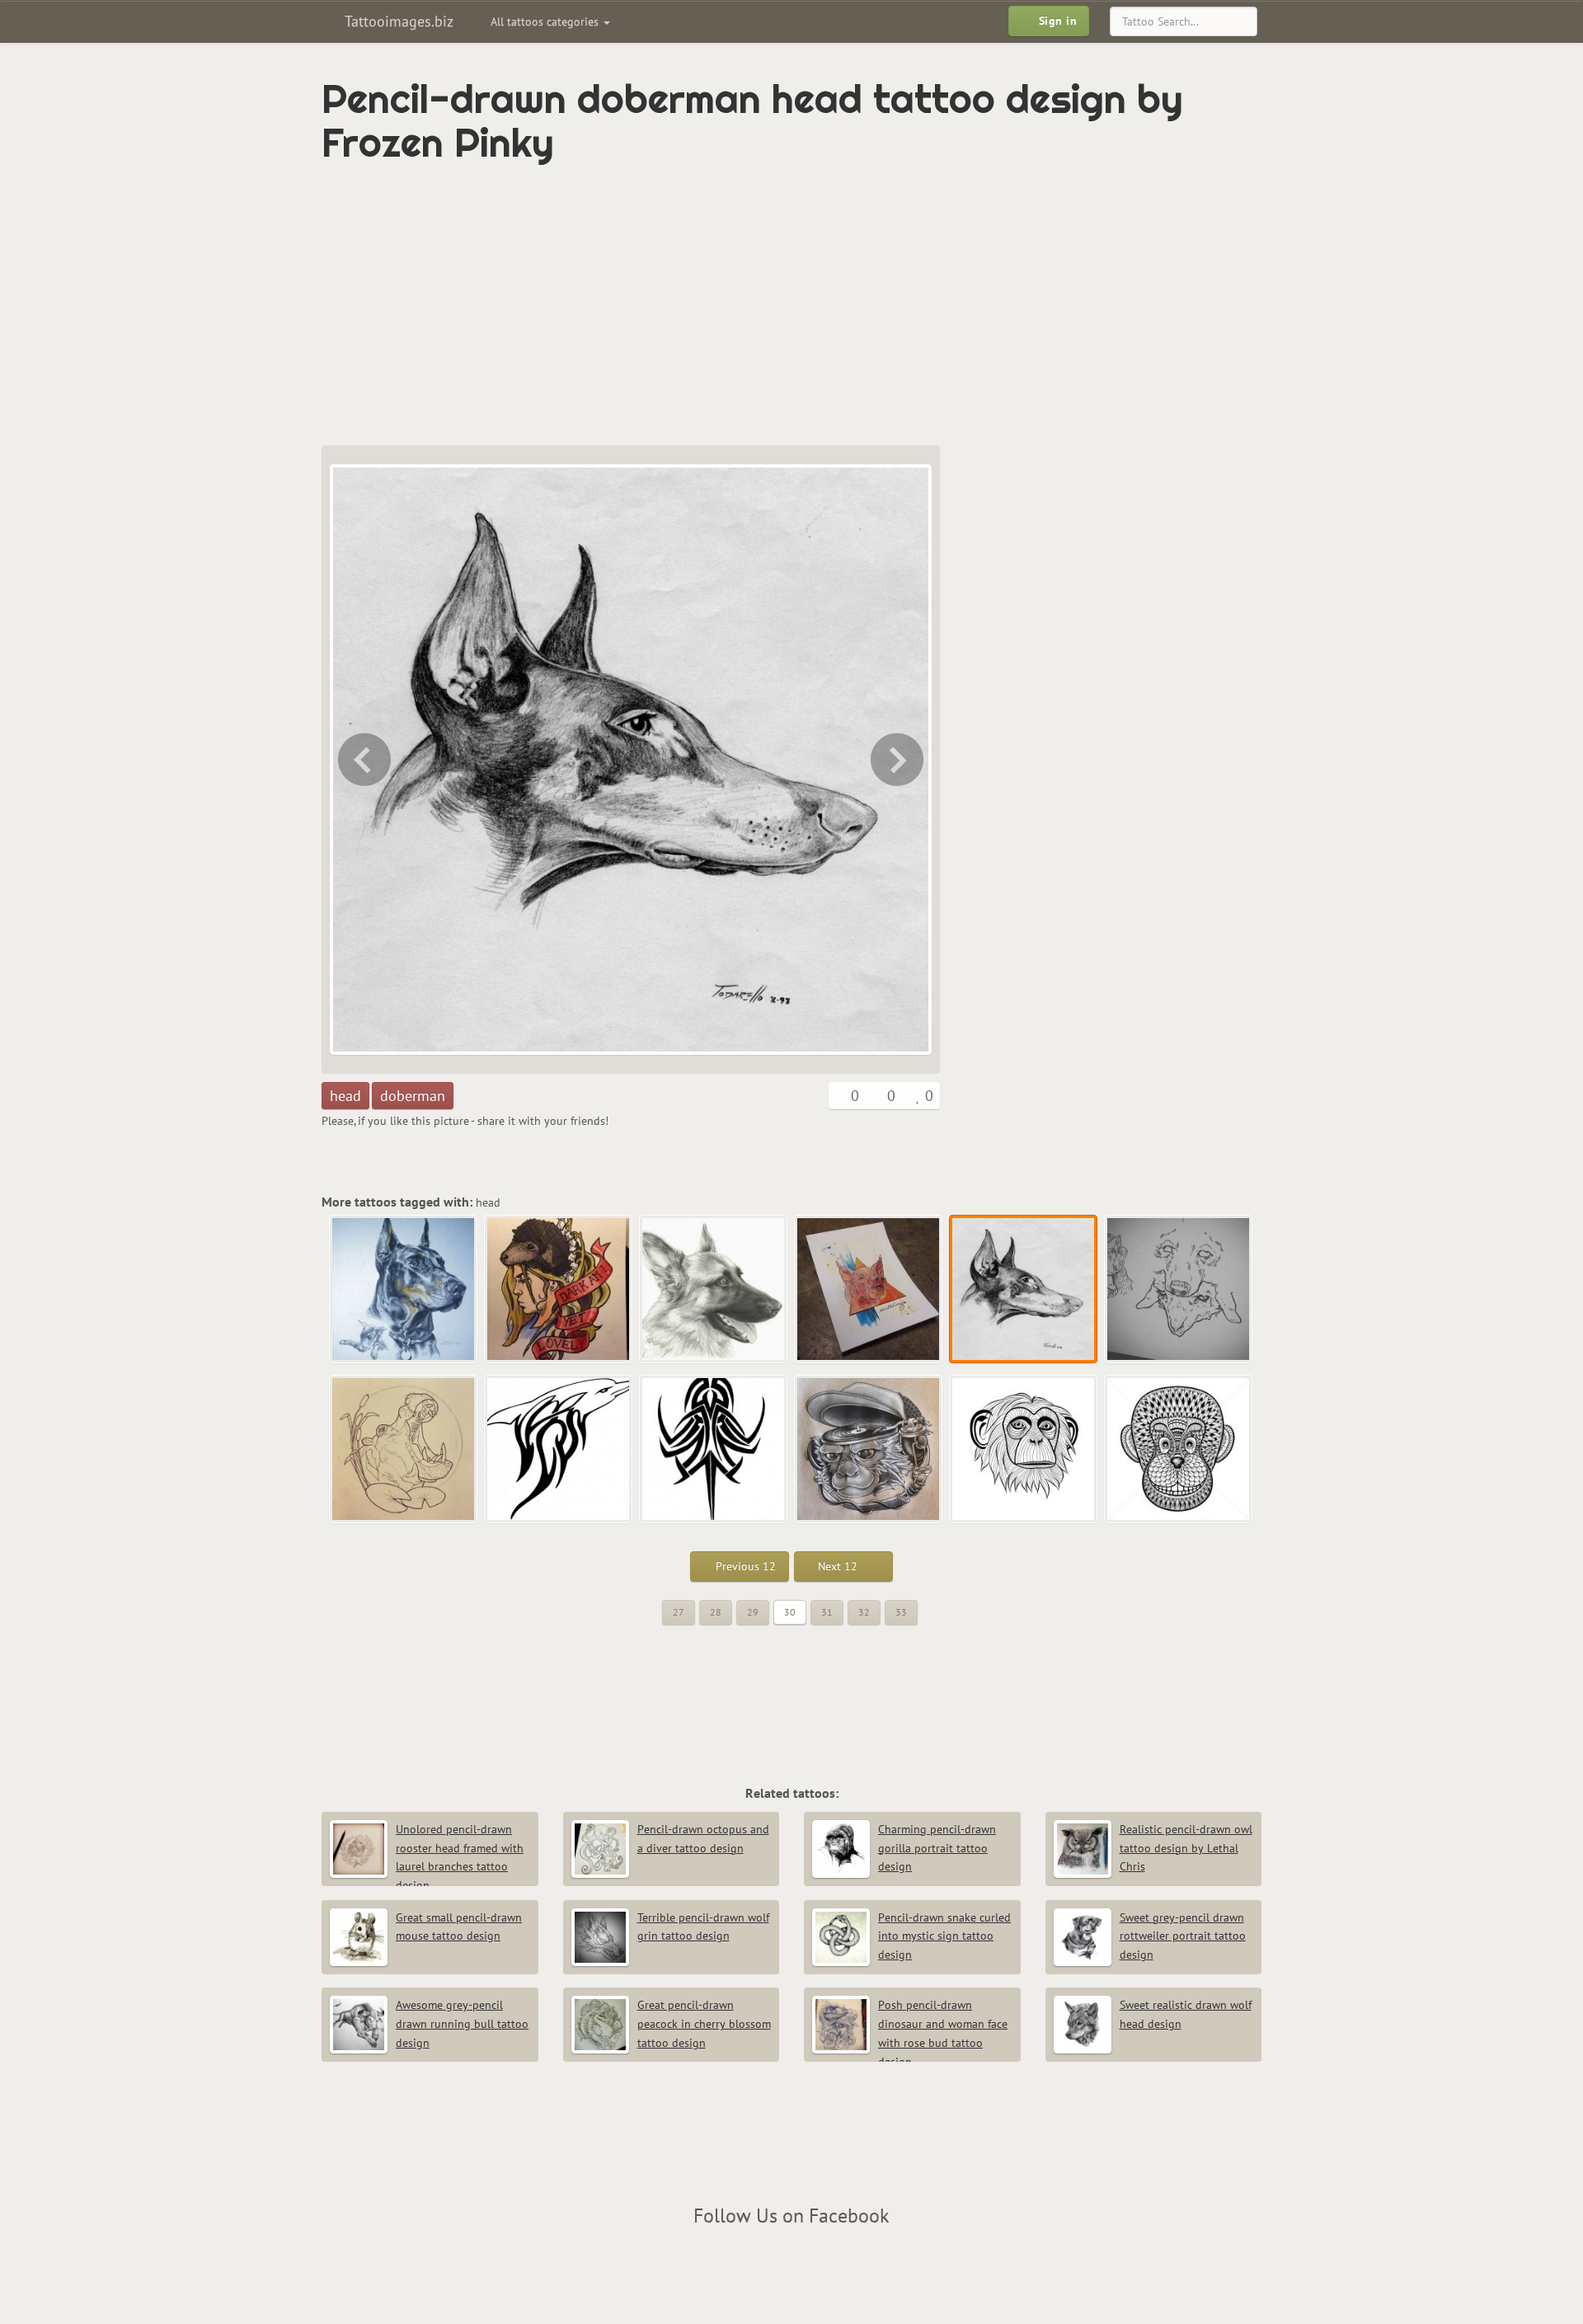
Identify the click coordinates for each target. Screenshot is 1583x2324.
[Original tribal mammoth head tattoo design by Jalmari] (714, 1450)
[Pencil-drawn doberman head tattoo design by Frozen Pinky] (1024, 1290)
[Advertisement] (721, 305)
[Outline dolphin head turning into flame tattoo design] (559, 1450)
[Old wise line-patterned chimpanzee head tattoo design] (1024, 1450)
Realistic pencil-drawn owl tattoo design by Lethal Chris (1186, 1848)
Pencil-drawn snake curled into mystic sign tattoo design (944, 1936)
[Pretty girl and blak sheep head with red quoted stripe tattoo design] (559, 1290)
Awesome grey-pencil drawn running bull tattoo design (462, 2024)
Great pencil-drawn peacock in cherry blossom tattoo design (704, 2024)
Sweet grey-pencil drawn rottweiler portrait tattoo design (1183, 1936)
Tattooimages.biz (397, 21)
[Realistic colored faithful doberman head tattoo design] (404, 1290)
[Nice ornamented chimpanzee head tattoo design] (1179, 1450)
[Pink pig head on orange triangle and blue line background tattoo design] (363, 760)
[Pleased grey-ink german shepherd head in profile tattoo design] (714, 1290)
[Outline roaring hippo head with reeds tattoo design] (404, 1450)
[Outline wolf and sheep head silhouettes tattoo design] (899, 760)
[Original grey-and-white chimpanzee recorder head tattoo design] (869, 1450)
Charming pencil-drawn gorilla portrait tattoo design (937, 1848)
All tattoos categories (546, 21)
